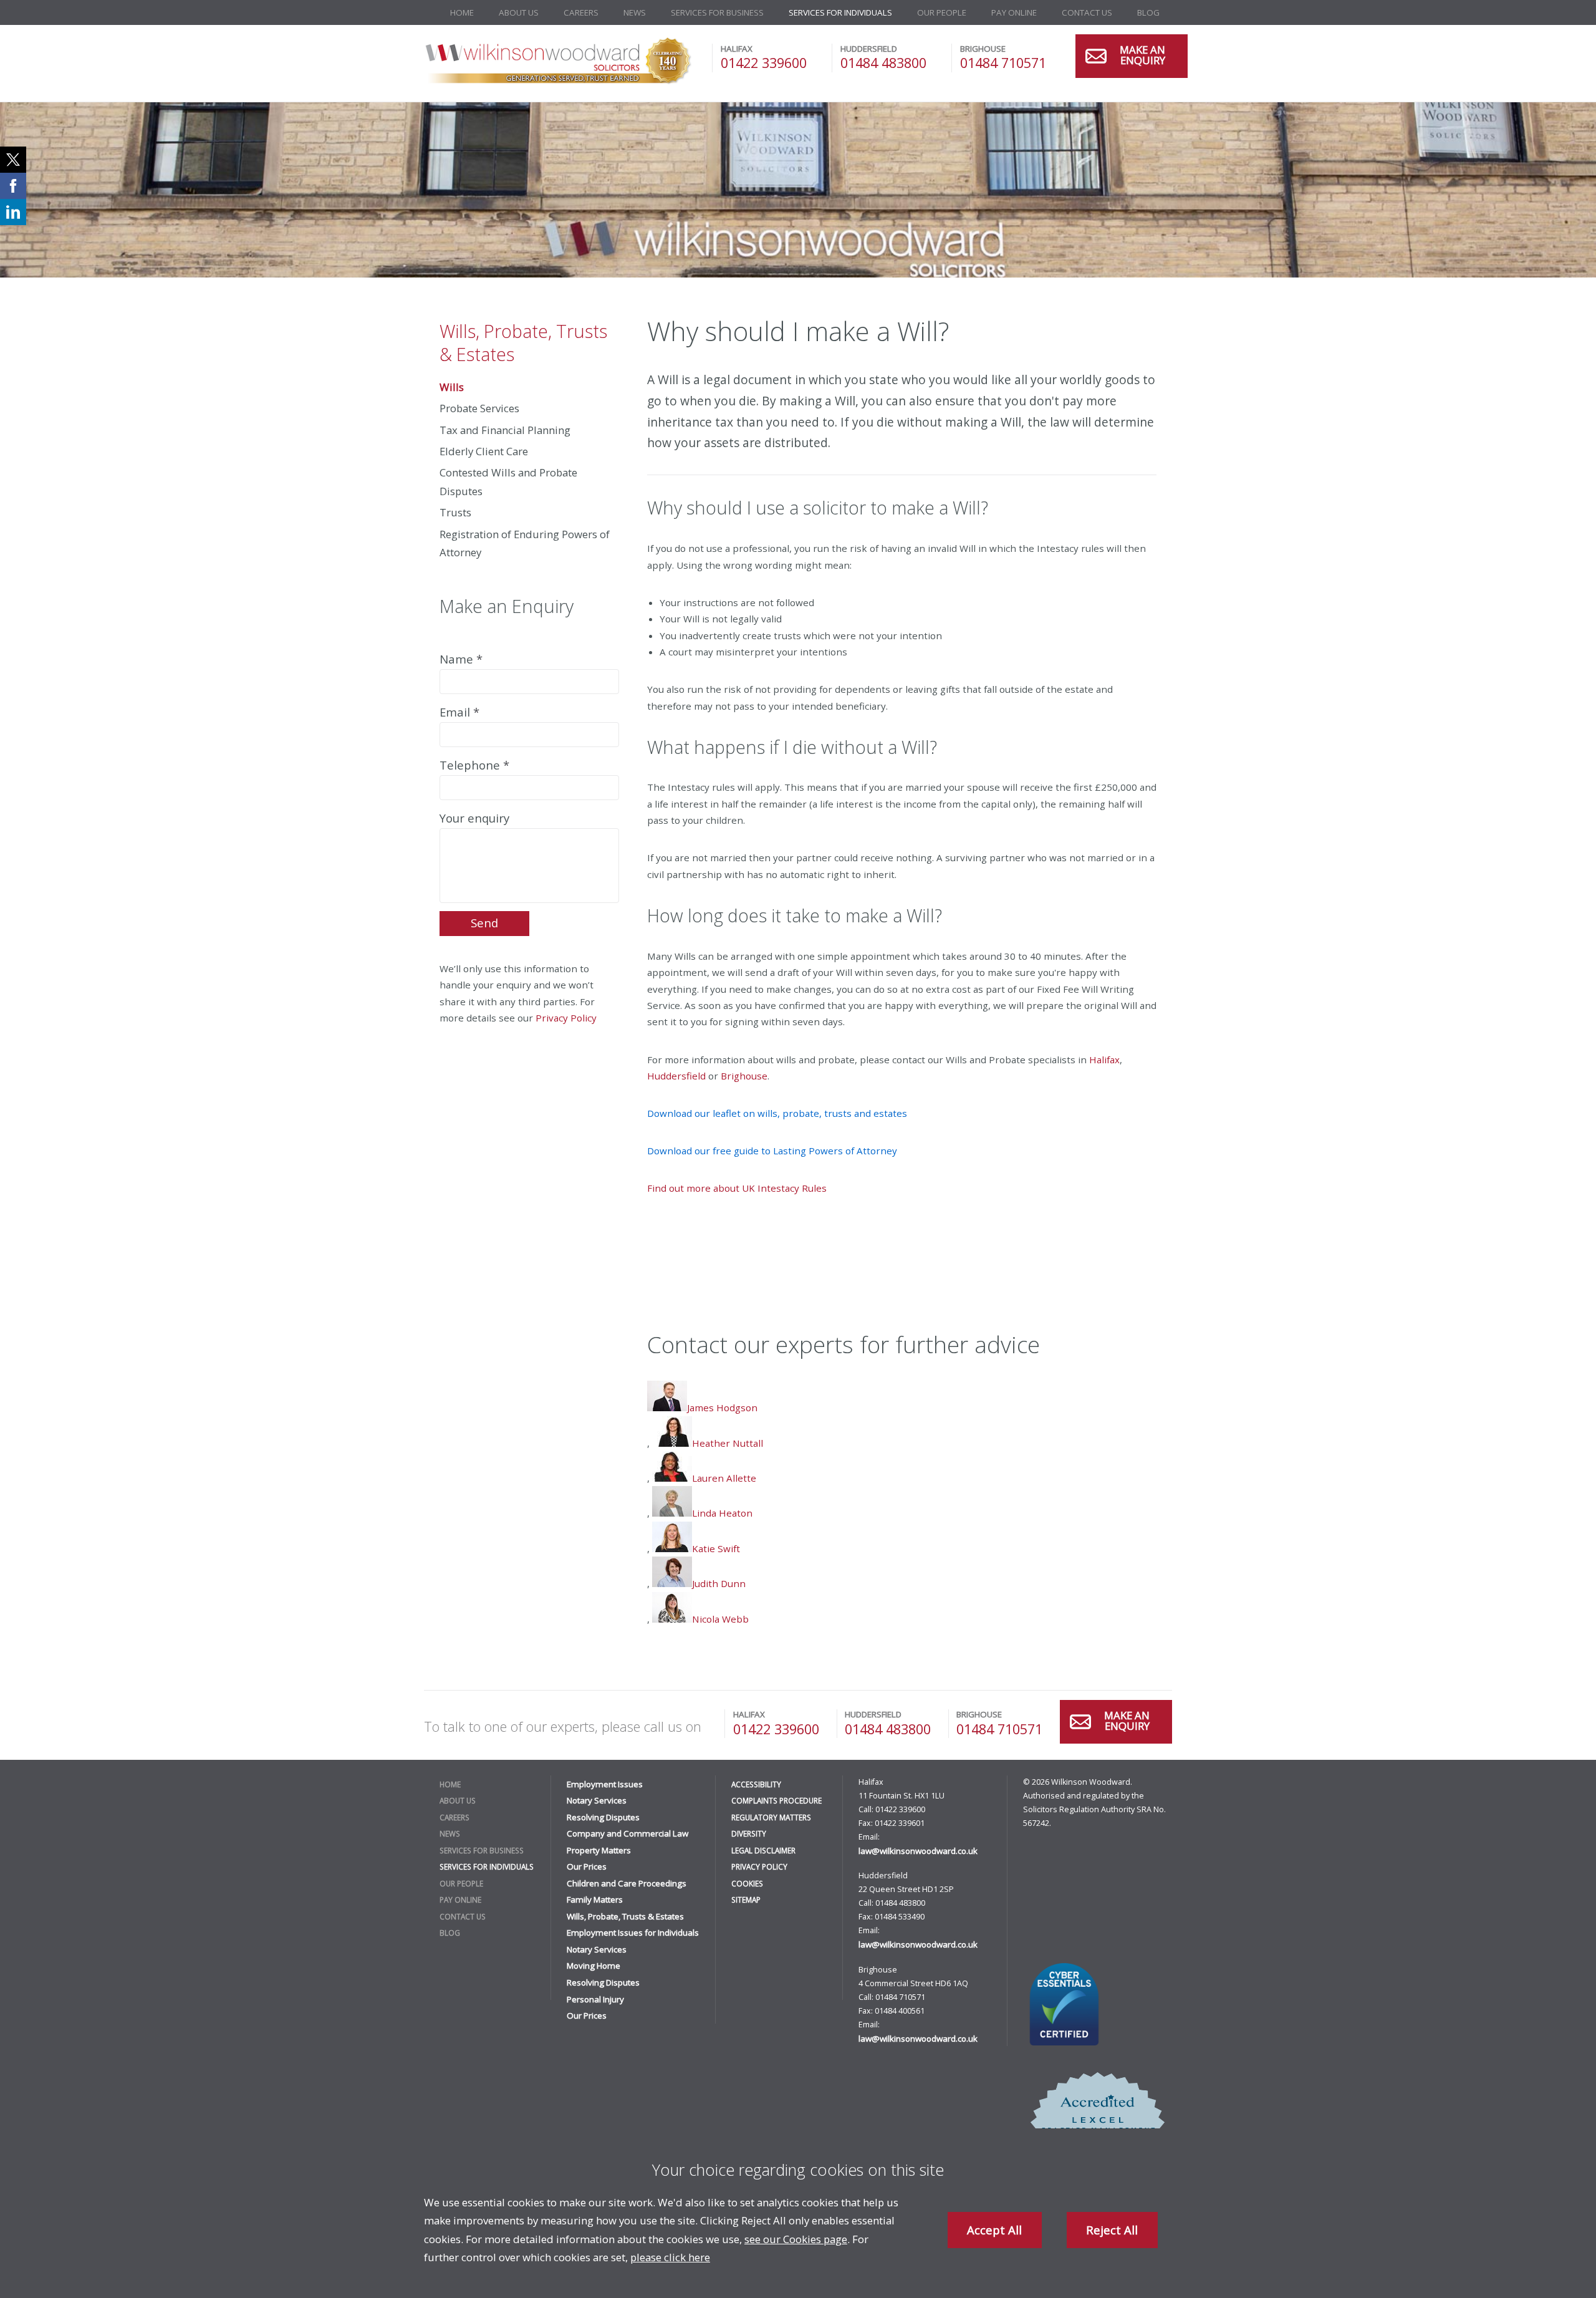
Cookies (747, 1883)
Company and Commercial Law (627, 1833)
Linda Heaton (722, 1513)
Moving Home (594, 1966)
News (635, 12)
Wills (452, 387)
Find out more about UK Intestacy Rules (737, 1188)
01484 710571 (1003, 63)
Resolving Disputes (603, 1817)
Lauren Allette (724, 1478)
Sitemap (746, 1900)
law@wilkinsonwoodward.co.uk (918, 1851)
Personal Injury (595, 1999)
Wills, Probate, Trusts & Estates (523, 342)
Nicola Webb (720, 1619)
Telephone (470, 765)
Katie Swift (716, 1548)
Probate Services (479, 408)
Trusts (455, 512)
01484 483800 (883, 63)
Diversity (749, 1833)
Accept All (994, 2230)
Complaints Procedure (776, 1800)
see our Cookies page (796, 2239)
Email (455, 712)
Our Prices (587, 1866)
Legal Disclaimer (763, 1850)
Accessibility (756, 1784)
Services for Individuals (840, 12)
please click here (670, 2257)
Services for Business (717, 12)
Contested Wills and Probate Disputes (508, 481)
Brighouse (744, 1076)
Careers (581, 12)
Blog (1148, 12)
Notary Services (597, 1800)
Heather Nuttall (728, 1443)
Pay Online (1014, 12)
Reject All (1112, 2230)
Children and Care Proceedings (627, 1883)
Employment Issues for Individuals (633, 1933)
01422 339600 (764, 63)
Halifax (1104, 1060)
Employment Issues (605, 1784)
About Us (519, 12)
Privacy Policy (566, 1018)
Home (462, 12)
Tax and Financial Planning (505, 430)
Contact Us (1087, 12)
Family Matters (595, 1900)
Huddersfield (676, 1076)
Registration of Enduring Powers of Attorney (525, 543)
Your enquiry (474, 818)
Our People (942, 12)
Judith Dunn (719, 1583)
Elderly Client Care (484, 451)
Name (456, 659)
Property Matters (599, 1850)
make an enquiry (1142, 56)
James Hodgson (722, 1407)
